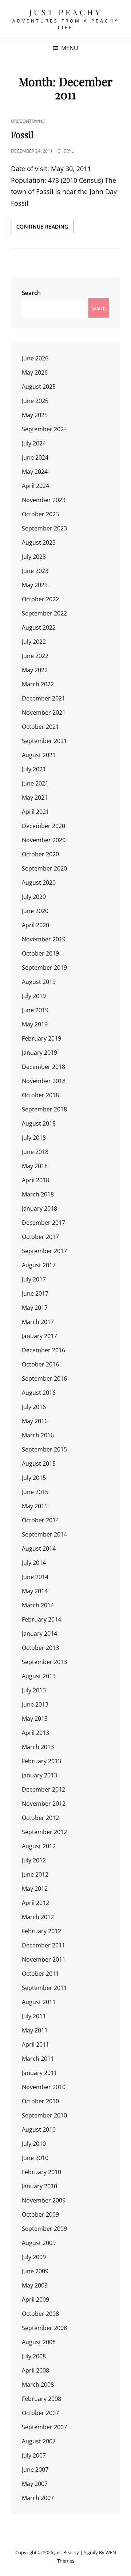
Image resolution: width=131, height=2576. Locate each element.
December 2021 (43, 698)
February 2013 (41, 1761)
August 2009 (39, 2243)
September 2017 (44, 1251)
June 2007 (35, 2470)
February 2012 (41, 1931)
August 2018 (39, 1123)
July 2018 (34, 1138)
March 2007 (38, 2498)
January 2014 (39, 1634)
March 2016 (38, 1435)
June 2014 (35, 1577)
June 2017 (35, 1293)
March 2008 (38, 2385)
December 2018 (43, 1067)
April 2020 (35, 925)
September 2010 (44, 2115)
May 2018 (35, 1166)
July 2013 (34, 1690)
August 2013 (39, 1676)
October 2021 (40, 727)
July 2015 (34, 1478)
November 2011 (44, 1959)
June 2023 (35, 571)
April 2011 (35, 2044)
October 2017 (40, 1237)
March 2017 (38, 1322)
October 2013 (40, 1648)
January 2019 (39, 1053)
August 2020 (39, 883)
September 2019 (44, 968)
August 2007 (39, 2441)
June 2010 (35, 2158)
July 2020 (34, 897)
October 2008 (40, 2314)
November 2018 (44, 1081)
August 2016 (39, 1393)
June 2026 (35, 358)
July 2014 (34, 1563)
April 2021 (35, 812)
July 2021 (34, 769)
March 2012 (38, 1917)
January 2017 (39, 1336)
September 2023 (44, 528)
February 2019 (41, 1038)
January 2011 (39, 2073)
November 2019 (44, 939)
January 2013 (39, 1775)
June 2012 (35, 1874)
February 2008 (41, 2399)
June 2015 (35, 1492)
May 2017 (35, 1308)
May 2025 (35, 415)
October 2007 (40, 2413)
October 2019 (40, 953)
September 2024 (44, 429)
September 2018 (44, 1109)
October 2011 (40, 1974)
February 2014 (41, 1619)
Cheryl (65, 151)
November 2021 (44, 712)
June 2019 (35, 1010)
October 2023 (40, 514)
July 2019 (34, 996)
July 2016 (34, 1407)
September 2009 (44, 2229)
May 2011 (35, 2030)
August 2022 (39, 627)
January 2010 (39, 2186)
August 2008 (39, 2342)
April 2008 (35, 2370)
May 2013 (35, 1719)
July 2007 (34, 2455)
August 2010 (39, 2129)
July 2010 (34, 2144)
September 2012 (44, 1832)
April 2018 (35, 1180)
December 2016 (43, 1350)
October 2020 (40, 854)
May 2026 (35, 372)
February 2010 (41, 2172)
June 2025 (35, 401)
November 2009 (44, 2200)
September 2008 (44, 2328)
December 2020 (43, 826)
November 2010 (44, 2087)
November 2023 (44, 500)
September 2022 (44, 613)
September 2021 (44, 741)
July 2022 (34, 642)
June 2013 (35, 1704)
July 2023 (34, 557)
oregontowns (28, 121)
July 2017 (34, 1279)
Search (31, 293)
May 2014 (35, 1591)
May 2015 (35, 1506)
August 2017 (39, 1265)
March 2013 (38, 1747)
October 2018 (40, 1095)
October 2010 (40, 2101)
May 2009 (35, 2285)
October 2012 (40, 1818)
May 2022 (35, 670)
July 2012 (34, 1860)
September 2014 (44, 1534)
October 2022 (40, 599)
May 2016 (35, 1421)
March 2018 (38, 1194)
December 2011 (43, 1945)
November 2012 (44, 1804)
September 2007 (44, 2427)
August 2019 (39, 982)
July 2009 (34, 2257)
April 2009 (35, 2300)
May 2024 (35, 472)
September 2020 (44, 868)
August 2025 (39, 387)
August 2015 (39, 1463)
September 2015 (44, 1449)
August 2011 (39, 2002)
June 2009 (35, 2271)
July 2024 (34, 443)
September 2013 (44, 1662)
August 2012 (39, 1846)
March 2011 (38, 2059)
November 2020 (44, 840)
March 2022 (38, 684)
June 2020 (35, 911)
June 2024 (35, 457)
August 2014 (39, 1549)
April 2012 (35, 1903)
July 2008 (34, 2356)
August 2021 (39, 755)
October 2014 (40, 1520)
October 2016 (40, 1364)
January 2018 (39, 1208)
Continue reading (45, 226)
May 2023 (35, 585)
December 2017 (43, 1223)
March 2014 (38, 1605)
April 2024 (35, 486)
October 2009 (40, 2214)
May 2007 (35, 2484)
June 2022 (35, 656)
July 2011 (34, 2016)
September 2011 (44, 1988)
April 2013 (35, 1733)
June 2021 (35, 783)
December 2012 (43, 1789)
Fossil (22, 134)
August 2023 (39, 542)
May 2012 (35, 1889)
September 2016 (44, 1378)
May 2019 (35, 1024)
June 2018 (35, 1152)
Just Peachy (66, 12)
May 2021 (35, 798)
